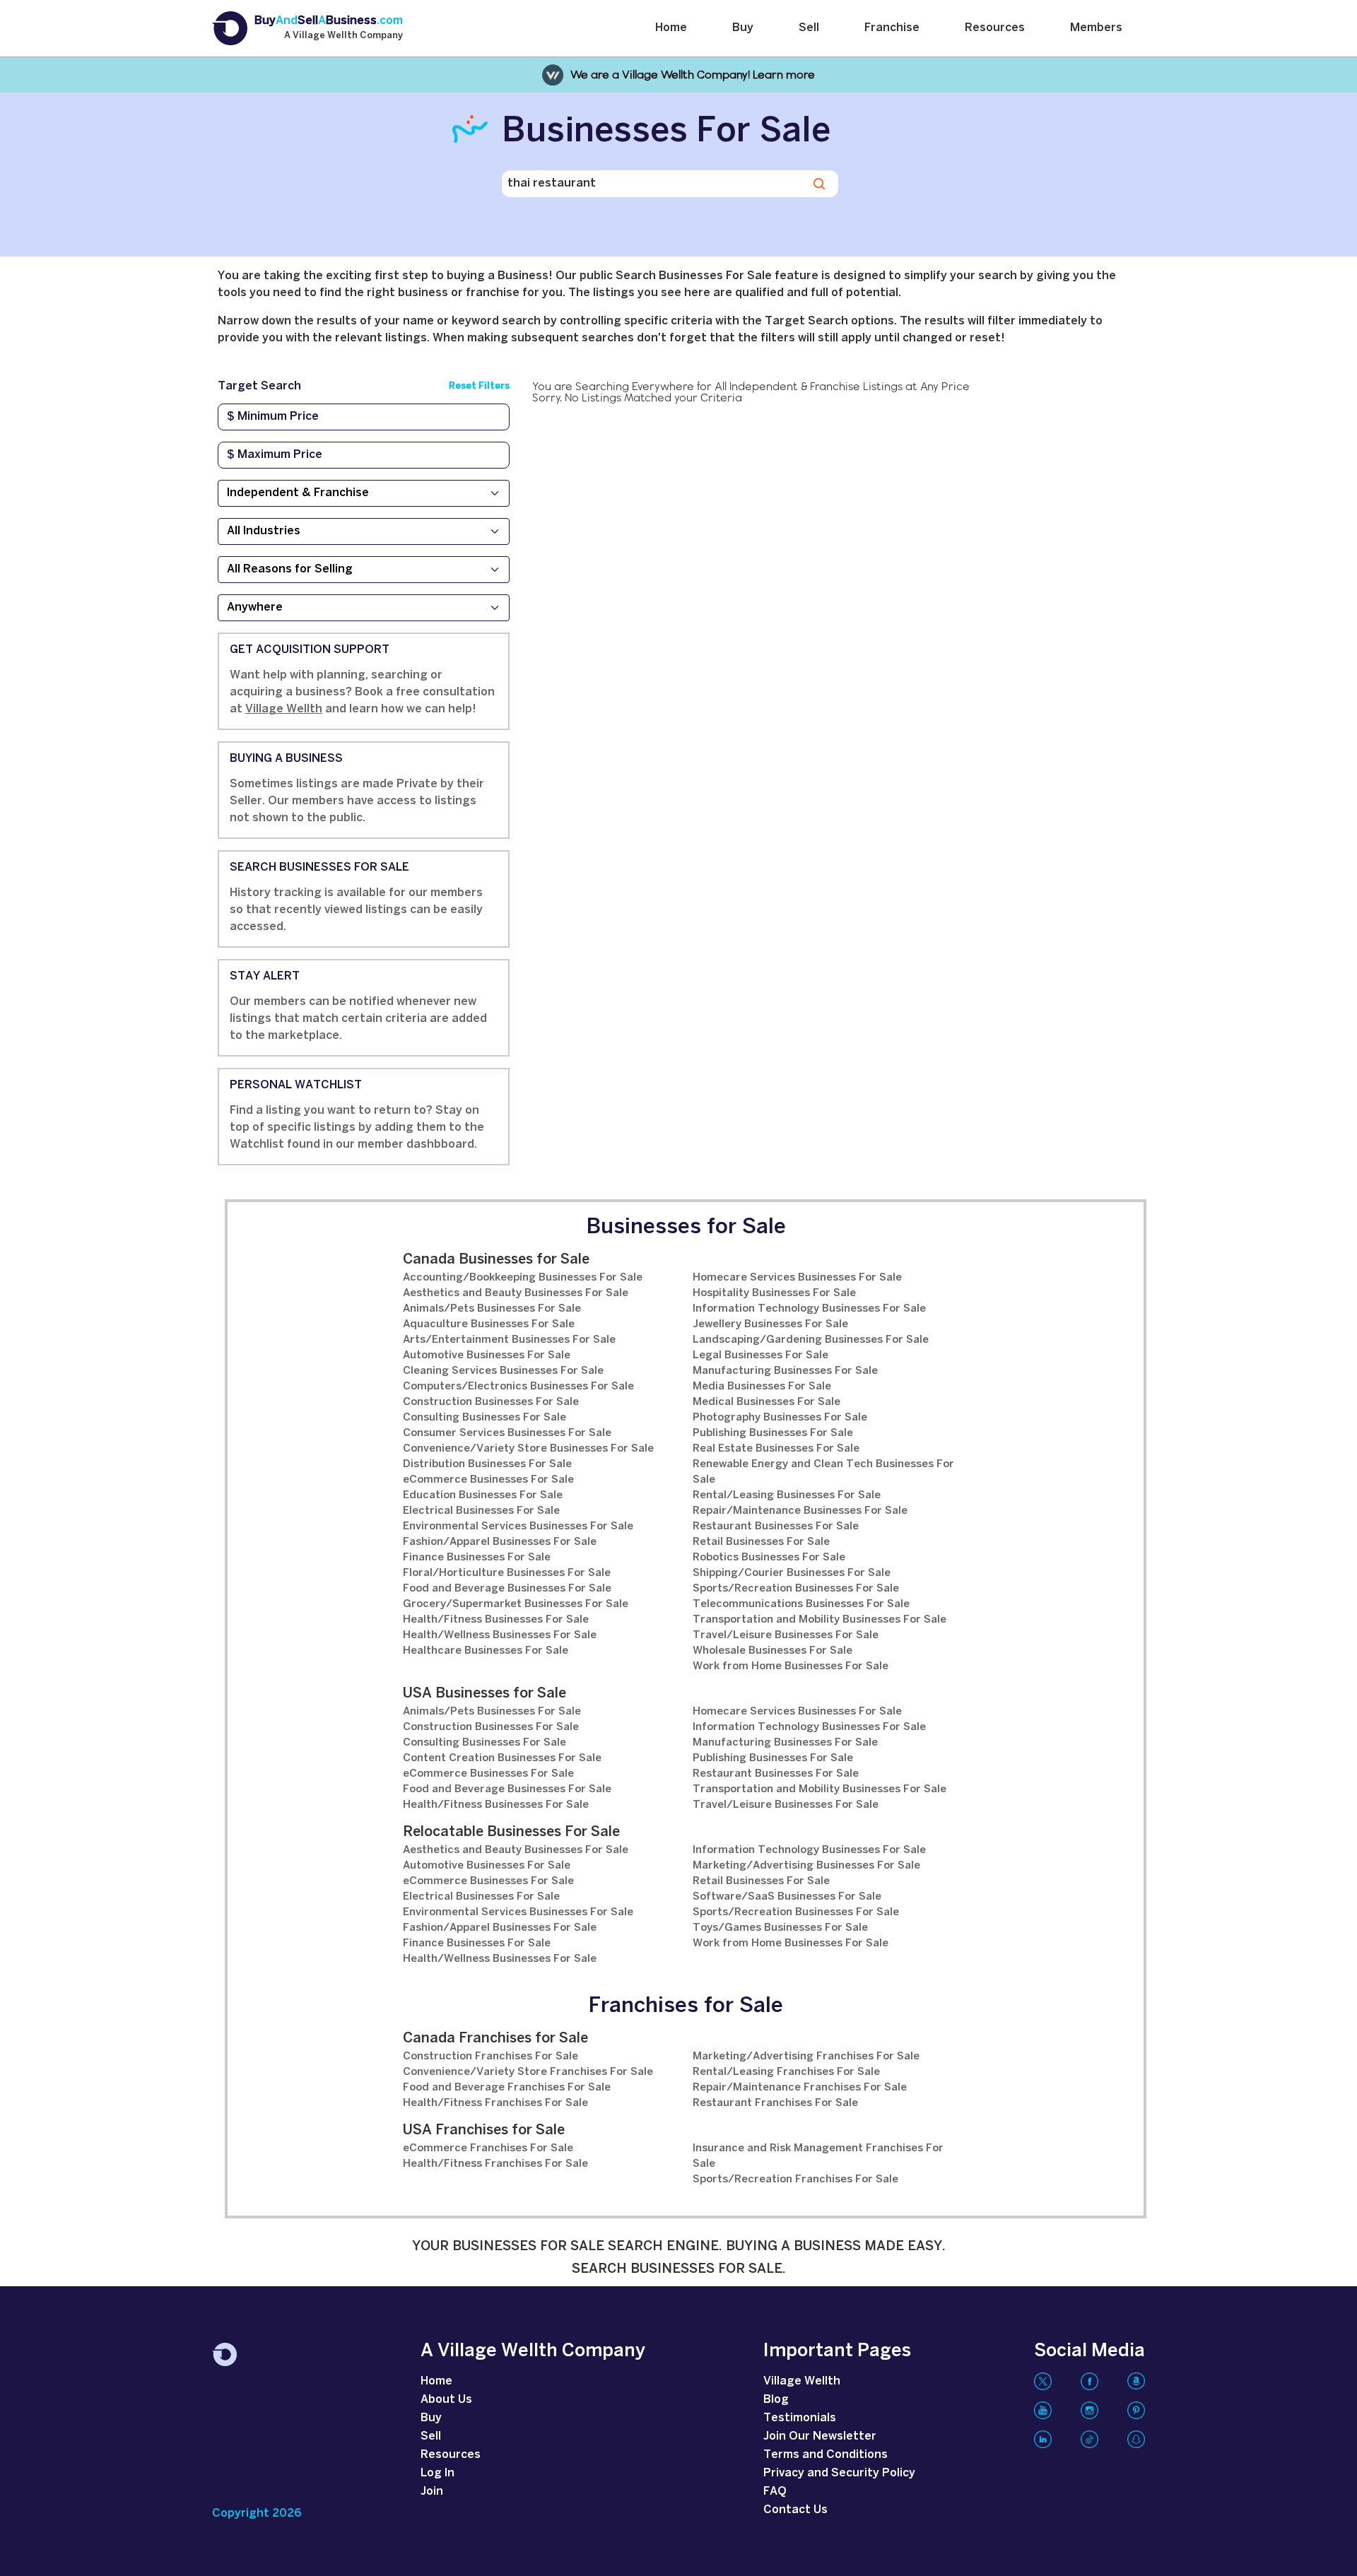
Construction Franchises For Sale (490, 2057)
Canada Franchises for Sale (495, 2039)
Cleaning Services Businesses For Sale (503, 1371)
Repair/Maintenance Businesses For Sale (800, 1511)
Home (671, 28)
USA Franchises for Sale (484, 2130)
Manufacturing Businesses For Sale (785, 1371)
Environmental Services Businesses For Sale (518, 1527)
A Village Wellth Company (343, 36)
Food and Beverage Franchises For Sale (507, 2088)
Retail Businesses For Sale (761, 1542)
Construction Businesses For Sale (491, 1402)
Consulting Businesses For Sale (484, 1418)
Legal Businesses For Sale (760, 1355)
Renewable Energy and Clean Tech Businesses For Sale (823, 1472)
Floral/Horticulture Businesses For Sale (507, 1573)
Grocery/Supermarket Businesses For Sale (516, 1604)
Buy (743, 28)
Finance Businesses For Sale (477, 1558)
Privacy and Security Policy (839, 2473)
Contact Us (795, 2510)
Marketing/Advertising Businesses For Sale (806, 1866)
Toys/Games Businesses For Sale (780, 1928)
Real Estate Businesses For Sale (776, 1449)
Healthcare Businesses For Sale (486, 1651)
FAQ (775, 2492)
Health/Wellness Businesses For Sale (500, 1635)
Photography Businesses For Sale (780, 1418)
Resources (995, 28)
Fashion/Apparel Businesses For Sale (500, 1542)
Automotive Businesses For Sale (487, 1355)
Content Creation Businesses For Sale (502, 1758)
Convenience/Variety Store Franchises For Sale (528, 2072)
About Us (446, 2400)
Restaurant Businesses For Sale (776, 1527)
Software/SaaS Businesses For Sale (787, 1897)
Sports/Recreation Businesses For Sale (796, 1589)
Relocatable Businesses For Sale (511, 1832)
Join (432, 2492)
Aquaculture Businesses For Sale (489, 1324)
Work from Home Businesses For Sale (791, 1666)
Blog (776, 2400)
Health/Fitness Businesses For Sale (496, 1620)
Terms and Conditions (826, 2455)
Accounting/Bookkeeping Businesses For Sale (523, 1278)
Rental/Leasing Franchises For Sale (786, 2072)
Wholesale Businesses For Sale (773, 1651)
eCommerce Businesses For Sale (488, 1480)
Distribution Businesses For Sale (487, 1464)
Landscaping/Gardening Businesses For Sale (811, 1340)
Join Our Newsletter (820, 2436)
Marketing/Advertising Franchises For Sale (806, 2057)
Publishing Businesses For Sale (773, 1433)
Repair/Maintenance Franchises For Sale (800, 2088)
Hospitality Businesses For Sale (774, 1293)
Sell (809, 28)
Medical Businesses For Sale (766, 1402)
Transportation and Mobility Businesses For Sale (820, 1620)
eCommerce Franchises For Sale (488, 2148)
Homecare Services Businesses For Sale (797, 1278)
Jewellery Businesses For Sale (770, 1324)
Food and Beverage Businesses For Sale (507, 1589)
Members (1096, 28)
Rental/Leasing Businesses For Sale (787, 1495)
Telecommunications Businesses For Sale (801, 1604)
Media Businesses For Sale (762, 1387)
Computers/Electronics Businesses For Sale (518, 1387)
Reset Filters (479, 386)
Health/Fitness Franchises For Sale (495, 2103)
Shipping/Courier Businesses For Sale (792, 1573)
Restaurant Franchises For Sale (775, 2103)
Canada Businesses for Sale (496, 1260)
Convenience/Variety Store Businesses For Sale (528, 1449)
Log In (437, 2473)
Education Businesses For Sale (483, 1495)
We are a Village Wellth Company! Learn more (693, 75)
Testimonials (800, 2418)
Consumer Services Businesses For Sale (507, 1433)
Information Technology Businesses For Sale (809, 1309)
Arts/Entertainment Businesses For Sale (509, 1340)
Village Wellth (284, 709)
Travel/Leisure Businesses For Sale (786, 1635)
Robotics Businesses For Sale (769, 1558)
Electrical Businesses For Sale (481, 1511)
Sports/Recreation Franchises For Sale (795, 2180)
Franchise (892, 28)
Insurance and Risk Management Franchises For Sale (818, 2156)
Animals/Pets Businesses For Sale (492, 1309)
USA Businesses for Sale (484, 1694)
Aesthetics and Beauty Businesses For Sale (516, 1293)
